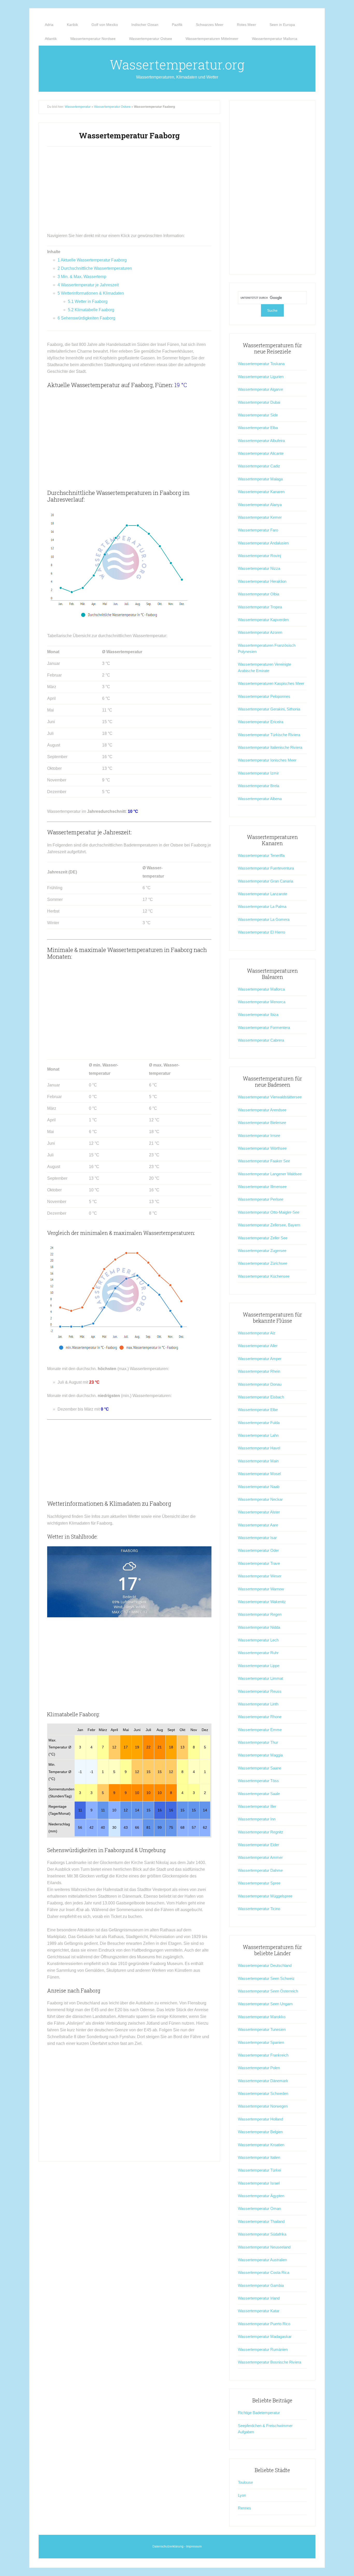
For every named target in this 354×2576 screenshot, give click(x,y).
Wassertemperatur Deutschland (265, 1965)
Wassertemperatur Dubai (259, 402)
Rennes (245, 2508)
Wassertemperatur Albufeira (261, 441)
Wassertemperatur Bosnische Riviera (270, 2362)
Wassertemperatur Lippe (259, 1666)
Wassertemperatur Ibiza (258, 1015)
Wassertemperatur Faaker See (264, 1161)
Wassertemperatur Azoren (260, 632)
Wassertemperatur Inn (257, 1819)
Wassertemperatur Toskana (261, 364)
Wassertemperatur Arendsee (262, 1110)
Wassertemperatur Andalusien (263, 543)
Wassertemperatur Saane (260, 1768)
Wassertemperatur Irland (259, 2298)
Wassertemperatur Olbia (259, 594)
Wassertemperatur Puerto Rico (264, 2324)
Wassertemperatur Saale (259, 1794)
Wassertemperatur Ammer (260, 1857)
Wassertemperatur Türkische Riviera (269, 735)
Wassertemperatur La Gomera (264, 919)
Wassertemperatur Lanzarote (263, 894)
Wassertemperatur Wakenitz (262, 1602)
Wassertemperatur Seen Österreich (268, 1991)
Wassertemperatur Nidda (259, 1627)
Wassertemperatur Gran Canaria (265, 881)
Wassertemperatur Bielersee (262, 1123)
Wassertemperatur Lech (258, 1640)
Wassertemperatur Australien (262, 2260)
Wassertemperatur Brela (259, 786)
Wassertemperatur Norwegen (263, 2106)
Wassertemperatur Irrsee (259, 1136)
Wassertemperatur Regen (260, 1614)
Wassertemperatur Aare (258, 1525)
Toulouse (245, 2482)
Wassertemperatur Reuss (260, 1691)
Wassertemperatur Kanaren (261, 492)
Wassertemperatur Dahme (260, 1870)
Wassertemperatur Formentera (264, 1027)
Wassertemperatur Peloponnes (264, 696)
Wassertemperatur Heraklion (262, 581)
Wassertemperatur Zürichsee (263, 1263)
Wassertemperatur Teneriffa (261, 855)
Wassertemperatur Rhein (259, 1371)
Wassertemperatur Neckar (260, 1499)
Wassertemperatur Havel (259, 1448)
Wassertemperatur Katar (259, 2311)
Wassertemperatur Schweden (263, 2093)
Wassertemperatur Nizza (259, 568)
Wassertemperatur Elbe (258, 1410)
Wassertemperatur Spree (259, 1883)
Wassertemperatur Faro (258, 530)
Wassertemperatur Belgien (260, 2132)
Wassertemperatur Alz (257, 1333)
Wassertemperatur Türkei (259, 2170)
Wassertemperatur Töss (258, 1781)
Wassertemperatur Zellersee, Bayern (269, 1225)
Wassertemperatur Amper (260, 1359)
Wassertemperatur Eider (259, 1845)
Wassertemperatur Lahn (258, 1435)
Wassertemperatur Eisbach (261, 1397)
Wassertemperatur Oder (258, 1550)
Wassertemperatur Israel (259, 2183)
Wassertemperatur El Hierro (261, 932)
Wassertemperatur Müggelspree (265, 1896)
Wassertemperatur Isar (257, 1538)
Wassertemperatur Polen (259, 2068)
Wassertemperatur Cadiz (259, 466)
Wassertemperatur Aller (258, 1346)
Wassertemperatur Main (258, 1461)
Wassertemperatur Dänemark (263, 2081)
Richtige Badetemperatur (259, 2413)
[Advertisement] (129, 192)
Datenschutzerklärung (168, 2546)
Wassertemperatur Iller (257, 1806)
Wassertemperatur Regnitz (261, 1832)
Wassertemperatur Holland (260, 2119)
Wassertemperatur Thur (258, 1742)
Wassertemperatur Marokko (262, 2017)
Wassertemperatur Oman (259, 2208)
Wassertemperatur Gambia (261, 2285)
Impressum (194, 2546)
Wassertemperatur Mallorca (261, 989)
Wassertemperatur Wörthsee (262, 1148)
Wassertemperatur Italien (259, 2157)
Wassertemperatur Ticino (259, 1909)
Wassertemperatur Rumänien (263, 2349)
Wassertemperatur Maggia (260, 1755)
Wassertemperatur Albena (260, 799)
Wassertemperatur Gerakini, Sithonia (269, 709)
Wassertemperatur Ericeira (261, 722)
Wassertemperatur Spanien (261, 2042)
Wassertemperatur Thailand (261, 2221)
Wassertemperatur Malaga (260, 479)
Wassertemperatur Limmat (260, 1678)
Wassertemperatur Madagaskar (265, 2336)
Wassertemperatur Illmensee (262, 1187)
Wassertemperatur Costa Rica (264, 2272)
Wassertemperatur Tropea (260, 607)
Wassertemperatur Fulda (259, 1423)
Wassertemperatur (78, 107)
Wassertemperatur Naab (259, 1487)
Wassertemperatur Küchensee (264, 1276)
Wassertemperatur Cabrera (261, 1040)
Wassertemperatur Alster (259, 1512)
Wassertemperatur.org (177, 65)
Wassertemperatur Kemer (260, 517)
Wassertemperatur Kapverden (263, 620)
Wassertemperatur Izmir (258, 773)
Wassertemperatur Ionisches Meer (267, 760)
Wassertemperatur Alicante (261, 453)
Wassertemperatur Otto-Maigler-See (269, 1212)
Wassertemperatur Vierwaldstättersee (270, 1097)
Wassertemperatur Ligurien (261, 377)
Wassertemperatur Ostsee (112, 107)
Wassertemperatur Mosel (259, 1474)
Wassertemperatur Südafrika (262, 2234)
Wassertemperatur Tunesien (262, 2029)
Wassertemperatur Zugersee (262, 1251)
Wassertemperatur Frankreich (263, 2055)
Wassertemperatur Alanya (260, 505)
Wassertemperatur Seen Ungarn (265, 2004)
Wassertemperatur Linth (258, 1704)
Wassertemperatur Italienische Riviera (270, 747)
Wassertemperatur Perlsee (261, 1199)
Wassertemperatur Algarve (260, 389)
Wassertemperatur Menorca (262, 1002)
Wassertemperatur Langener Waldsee (270, 1174)
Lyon (242, 2495)
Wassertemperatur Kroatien (261, 2145)
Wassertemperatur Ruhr (258, 1653)
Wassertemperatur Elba (258, 428)
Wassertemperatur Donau (260, 1384)
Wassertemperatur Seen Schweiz (266, 1978)
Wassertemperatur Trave (259, 1563)
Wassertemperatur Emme (260, 1730)
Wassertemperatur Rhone (260, 1717)
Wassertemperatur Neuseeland (264, 2247)
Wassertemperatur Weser (260, 1576)
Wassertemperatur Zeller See (263, 1238)
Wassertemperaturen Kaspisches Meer (271, 683)
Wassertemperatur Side (258, 415)
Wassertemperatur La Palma (262, 906)
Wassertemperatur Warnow (261, 1589)
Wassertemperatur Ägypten (261, 2196)
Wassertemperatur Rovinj (259, 556)
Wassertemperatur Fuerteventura (266, 868)
